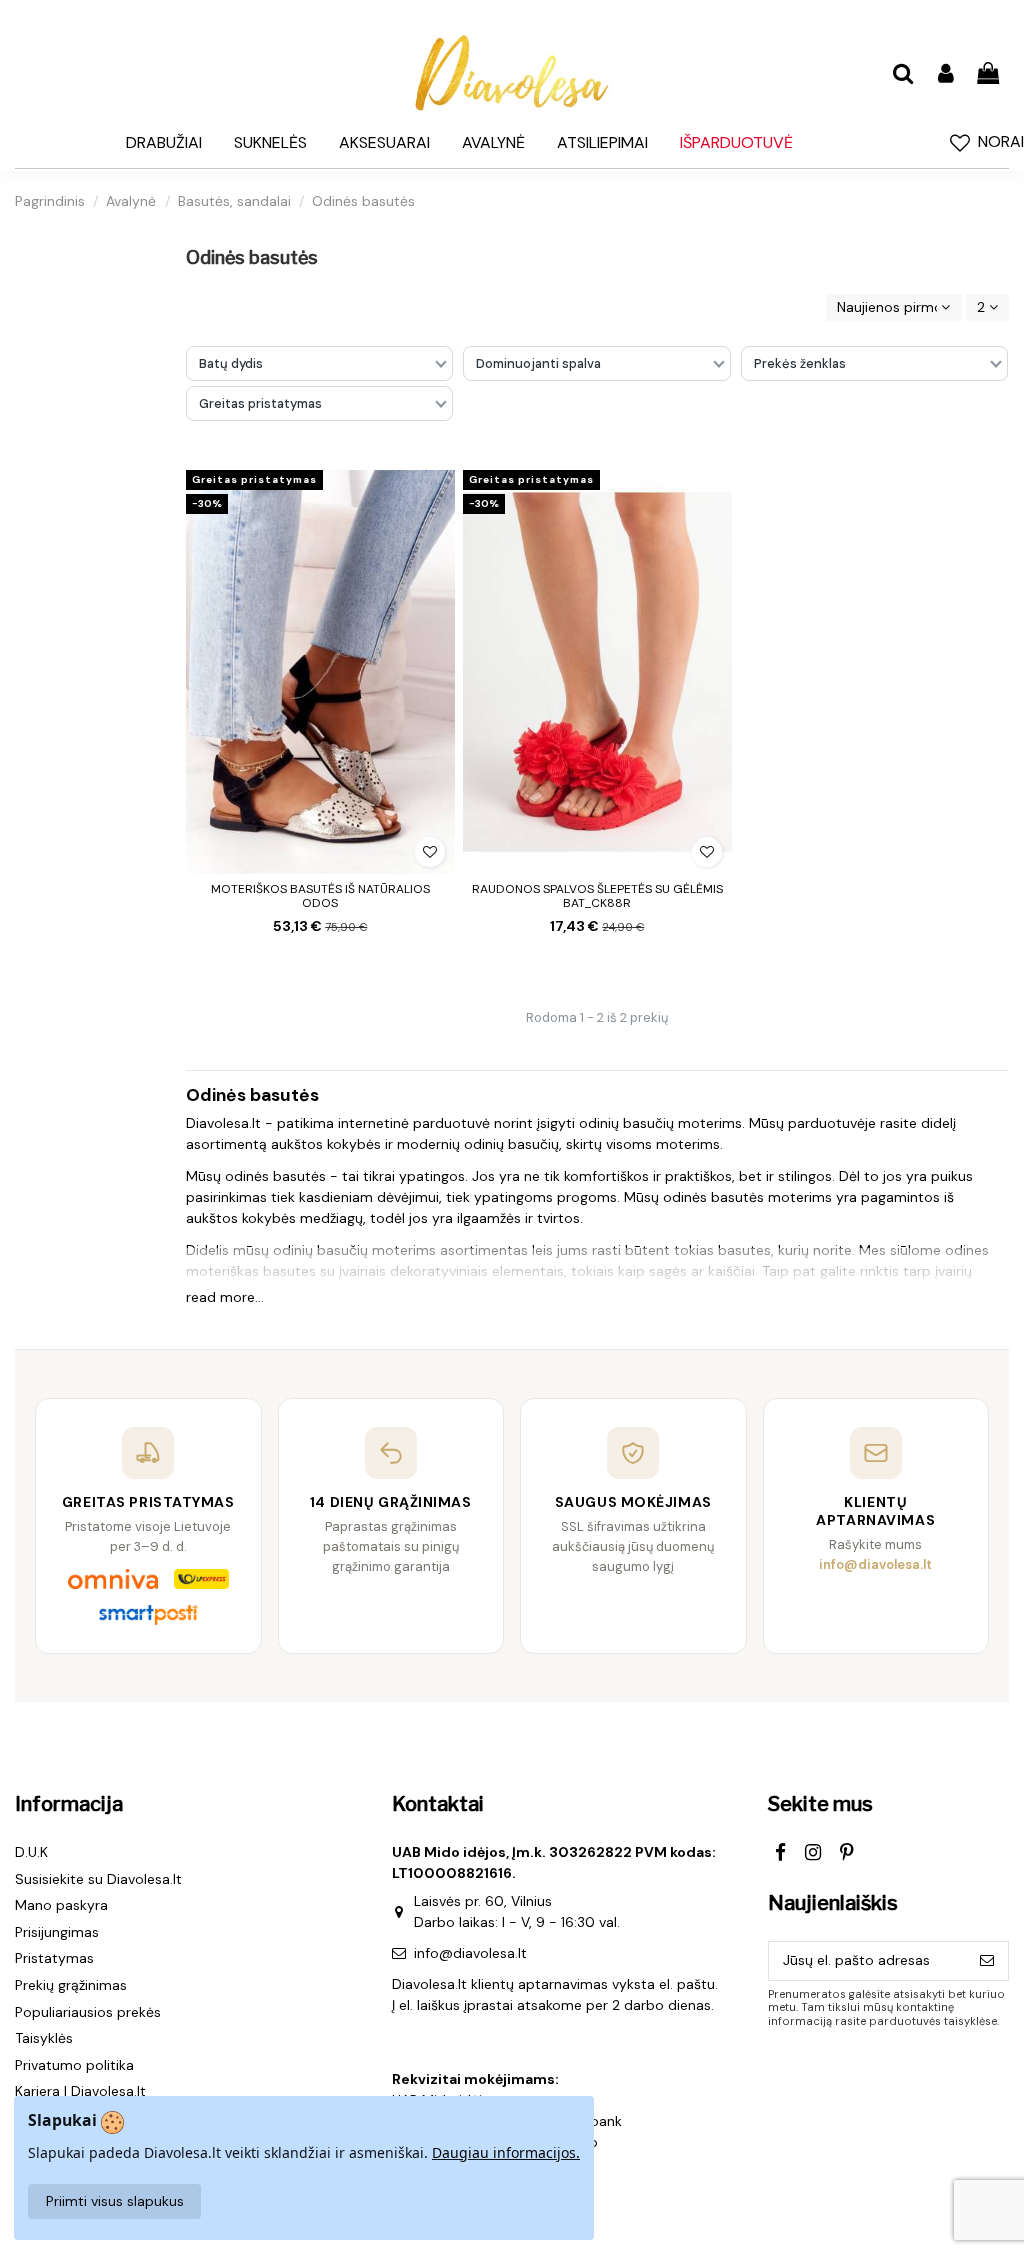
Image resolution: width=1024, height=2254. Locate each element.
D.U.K (31, 1852)
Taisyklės (44, 2038)
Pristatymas (54, 1958)
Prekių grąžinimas (71, 1985)
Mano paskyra (61, 1905)
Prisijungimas (57, 1932)
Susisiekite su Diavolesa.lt (98, 1879)
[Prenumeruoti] (987, 1961)
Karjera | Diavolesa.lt (80, 2091)
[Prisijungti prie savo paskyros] (945, 74)
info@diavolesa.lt (470, 1953)
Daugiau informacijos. (506, 2152)
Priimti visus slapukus (115, 2201)
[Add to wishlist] (430, 852)
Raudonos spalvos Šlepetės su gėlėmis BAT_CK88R (597, 896)
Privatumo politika (74, 2065)
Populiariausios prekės (88, 2012)
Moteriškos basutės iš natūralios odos (320, 896)
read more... (225, 1297)
